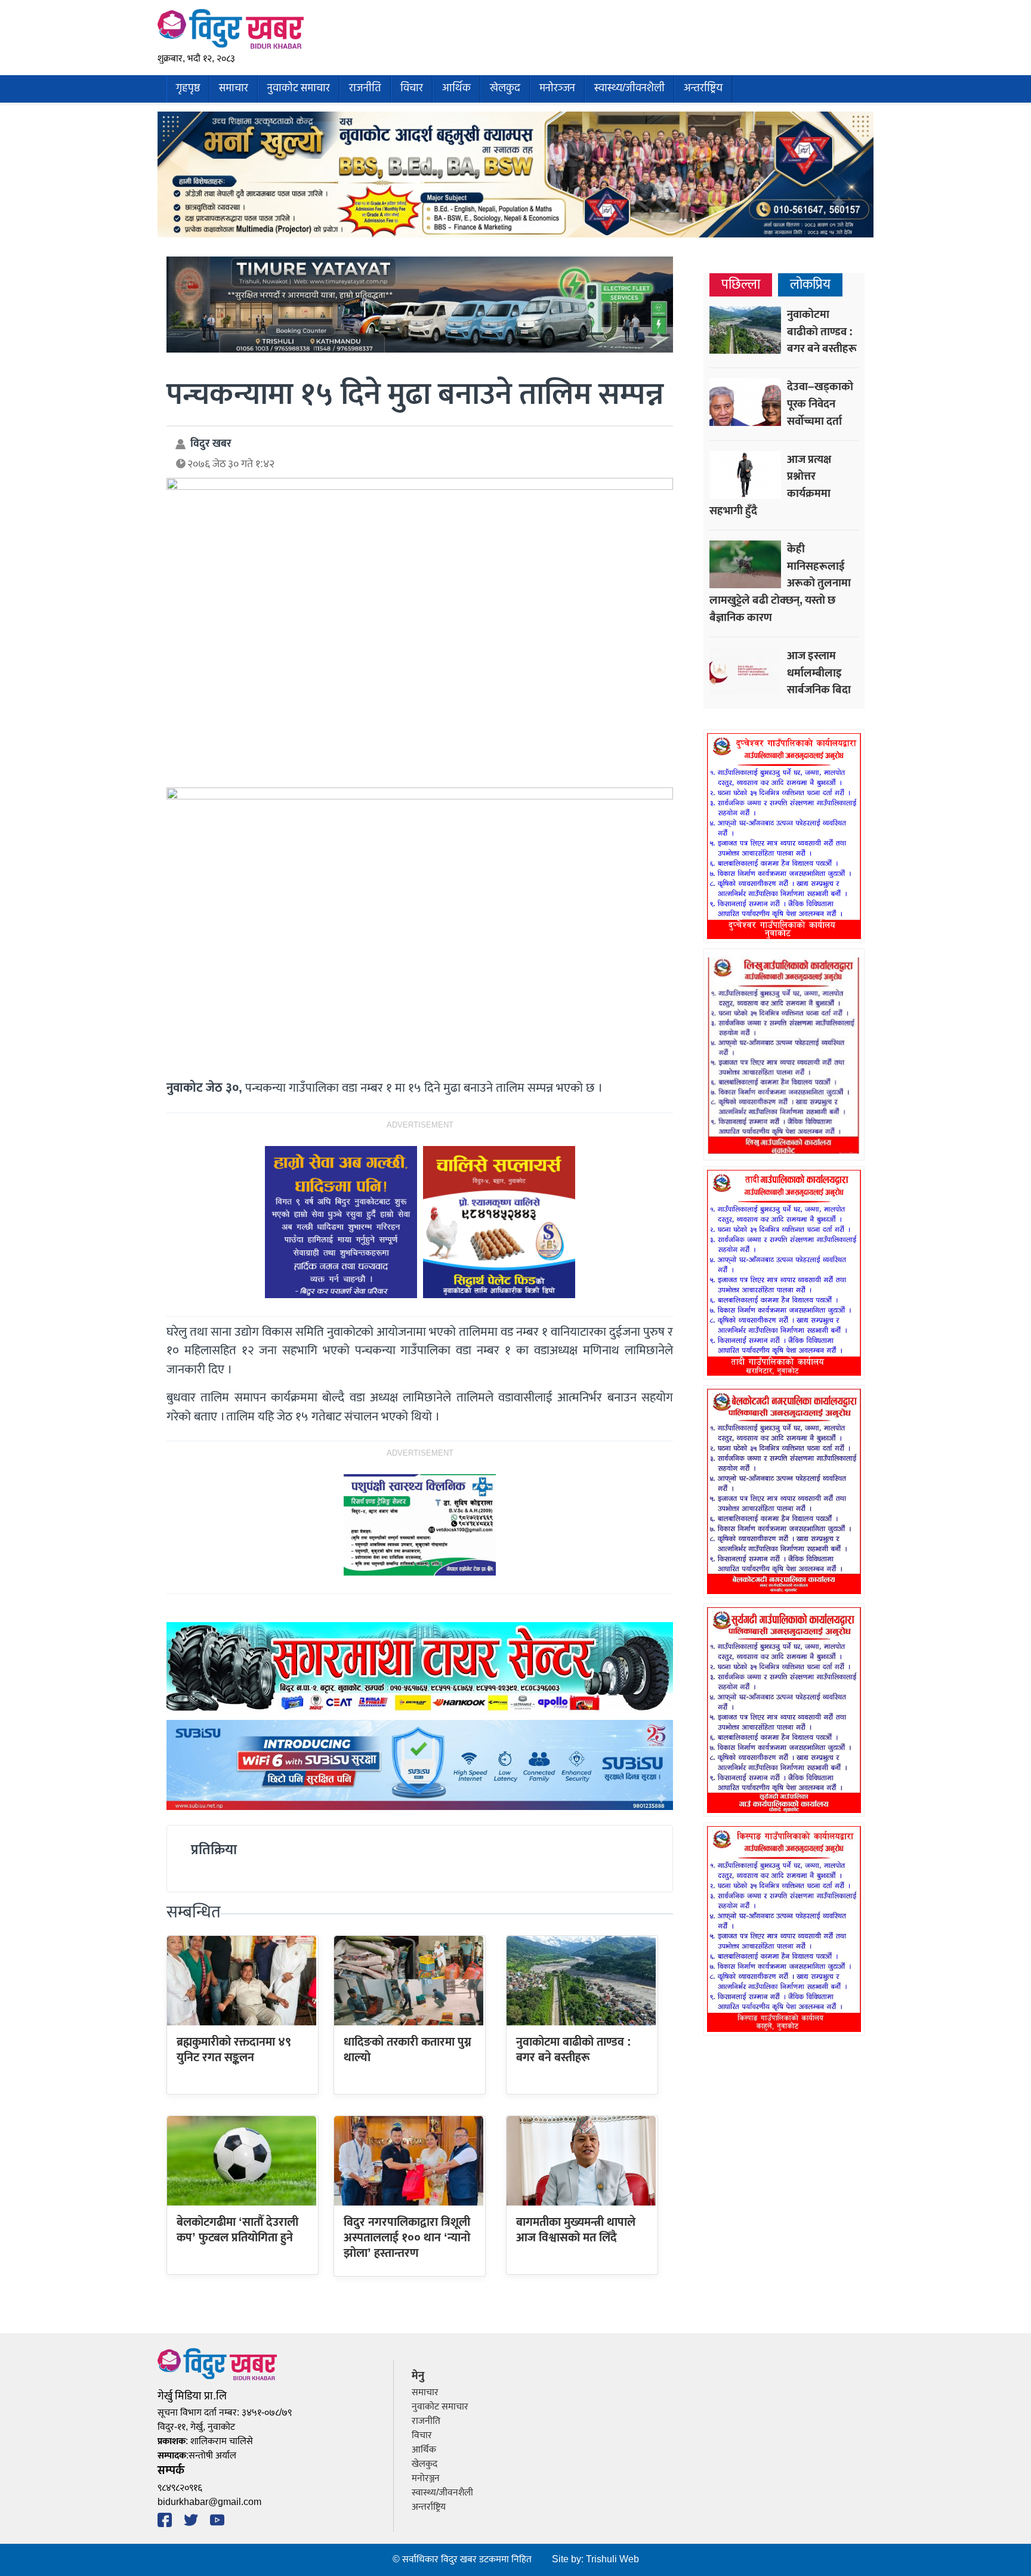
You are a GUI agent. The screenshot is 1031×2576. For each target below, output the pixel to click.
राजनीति (365, 89)
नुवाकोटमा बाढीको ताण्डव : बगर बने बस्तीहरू (574, 2050)
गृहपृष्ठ (188, 89)
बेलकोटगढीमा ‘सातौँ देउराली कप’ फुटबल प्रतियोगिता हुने (237, 2230)
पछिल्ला (741, 285)
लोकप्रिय (810, 285)
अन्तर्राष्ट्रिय (703, 89)
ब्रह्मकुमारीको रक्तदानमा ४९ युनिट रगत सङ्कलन (234, 2050)
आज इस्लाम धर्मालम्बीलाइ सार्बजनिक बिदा (819, 673)
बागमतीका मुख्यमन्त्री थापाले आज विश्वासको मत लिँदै (576, 2230)
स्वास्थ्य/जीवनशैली (629, 89)
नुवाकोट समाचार (299, 89)
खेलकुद (505, 89)
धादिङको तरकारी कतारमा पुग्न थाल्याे (408, 2050)
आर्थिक (456, 89)
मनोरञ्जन (557, 89)
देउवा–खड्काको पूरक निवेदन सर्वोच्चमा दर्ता (820, 404)
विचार (412, 89)
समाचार (234, 89)
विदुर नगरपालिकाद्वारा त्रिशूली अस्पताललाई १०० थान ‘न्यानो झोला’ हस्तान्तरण (407, 2238)
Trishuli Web (612, 2560)
